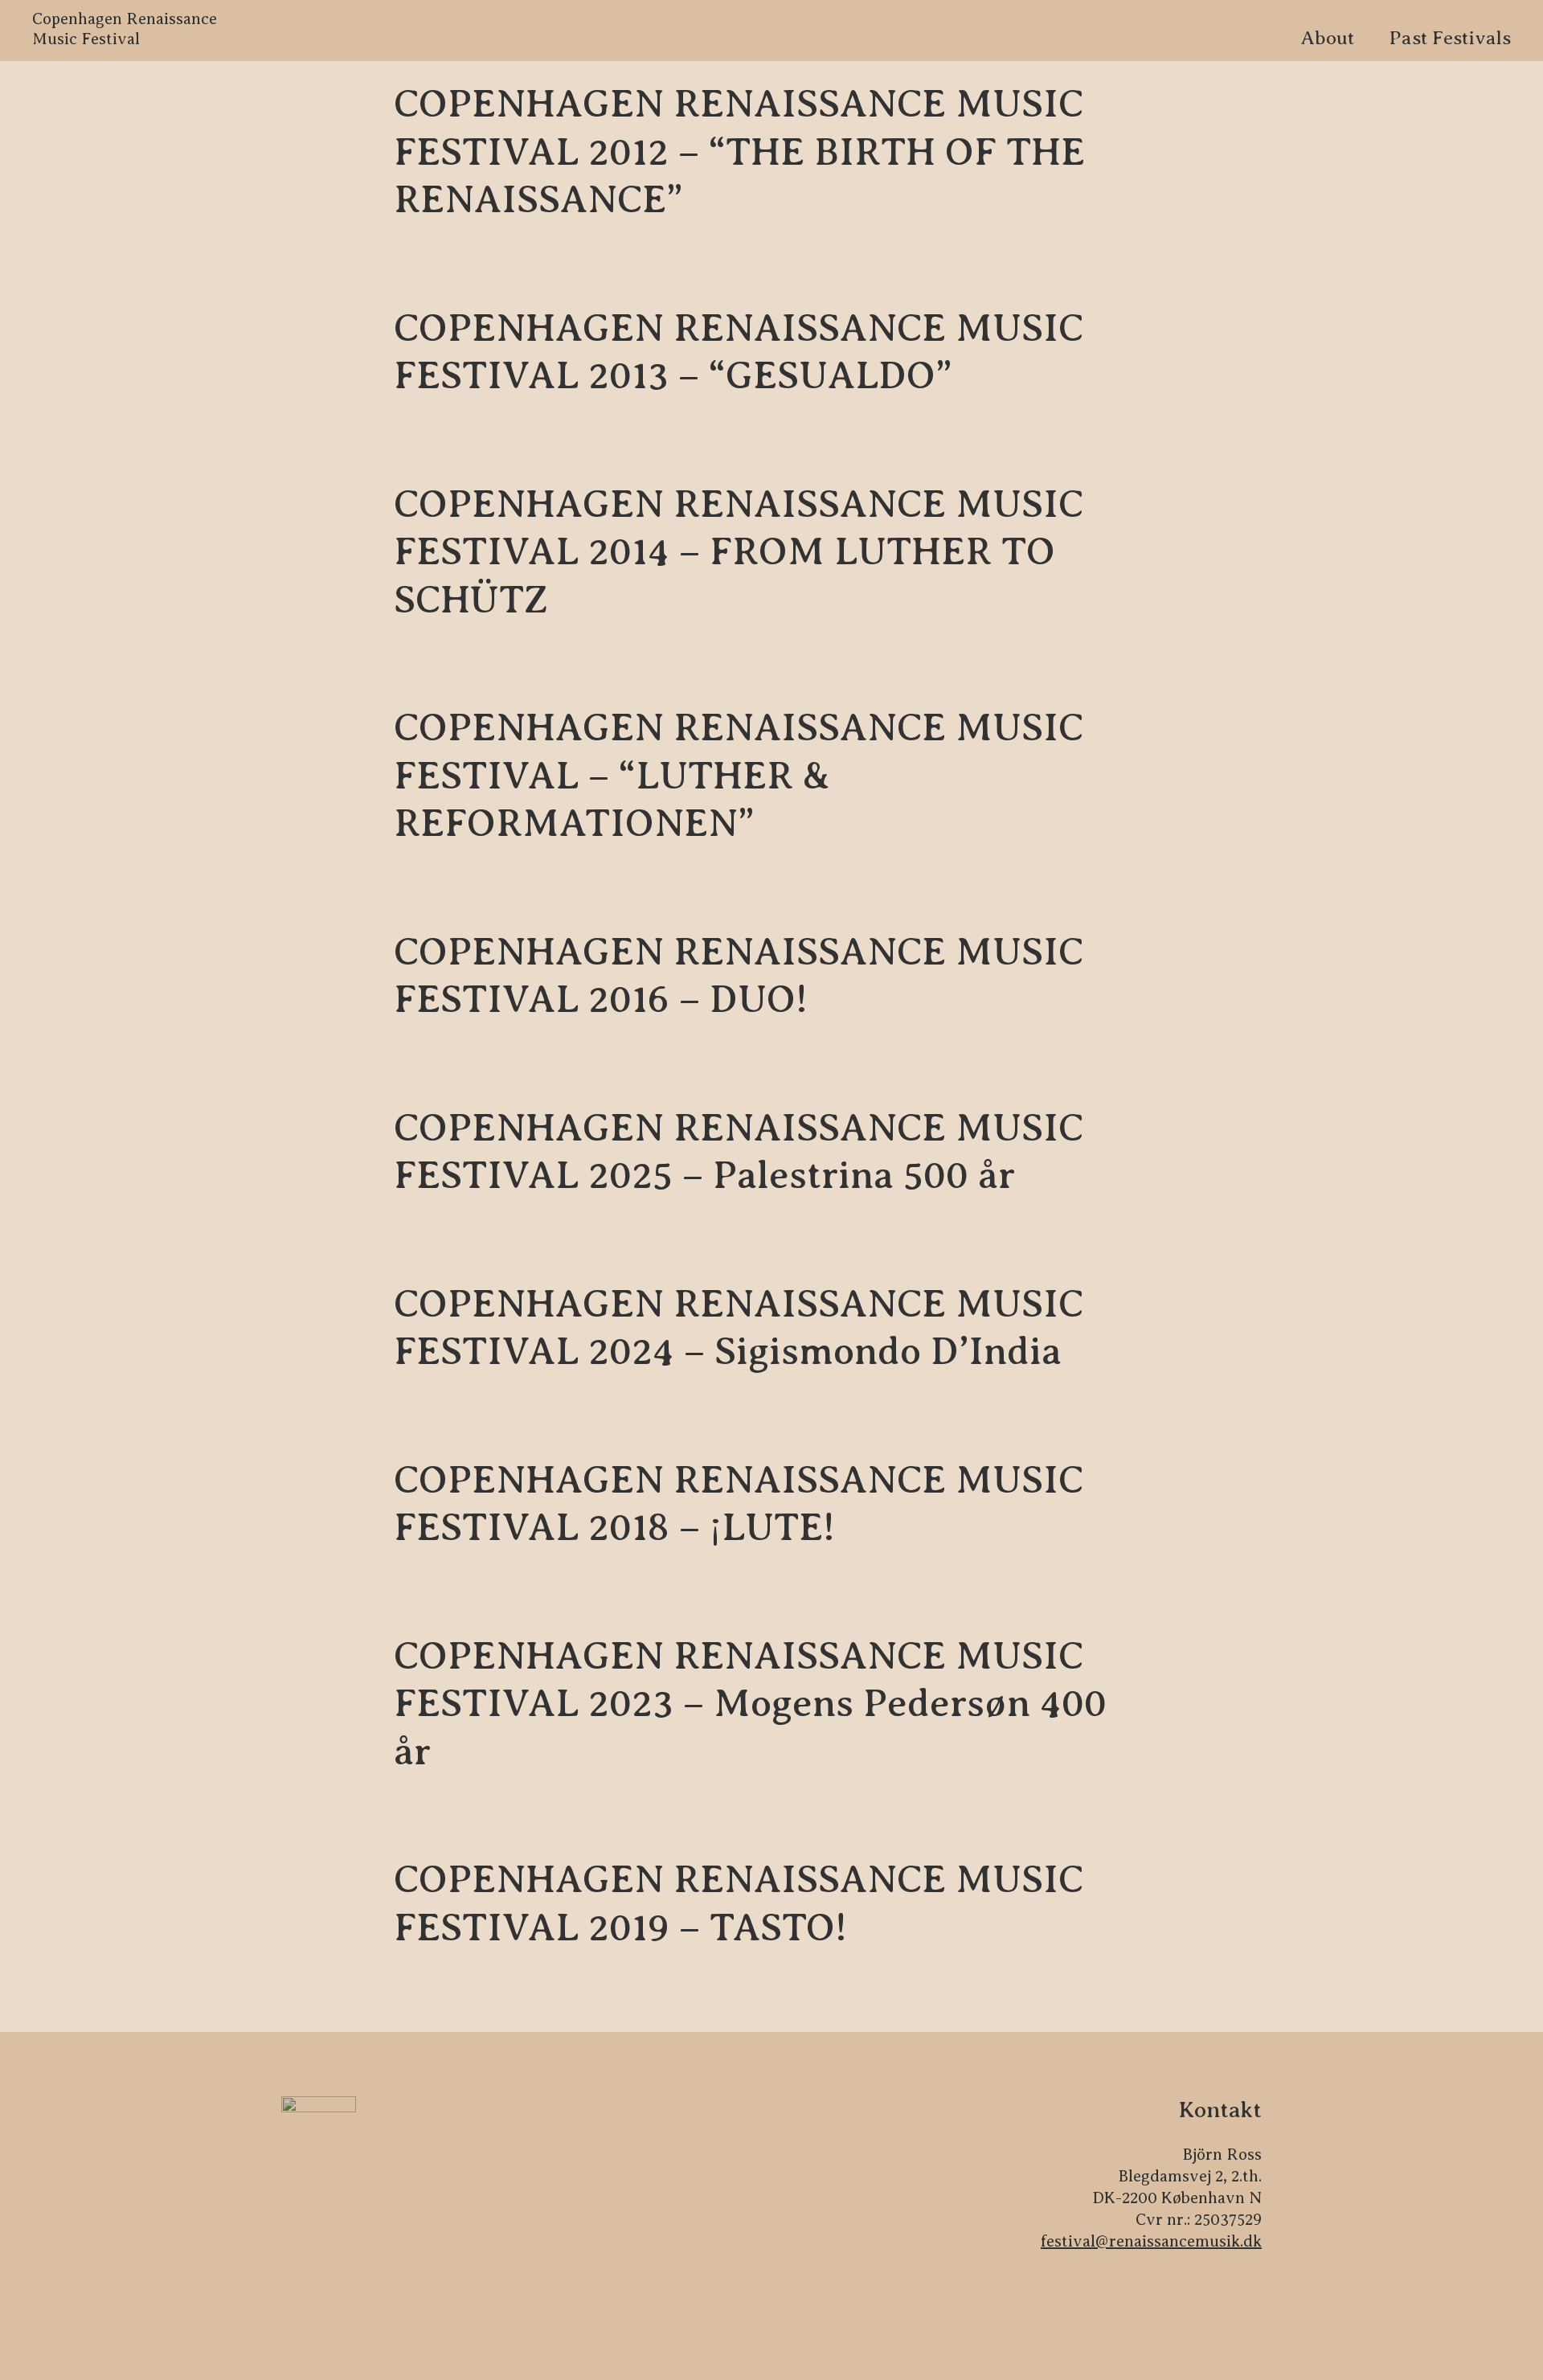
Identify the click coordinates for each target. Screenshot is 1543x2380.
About (1327, 38)
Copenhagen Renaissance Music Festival (125, 29)
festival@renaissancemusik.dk (1151, 2241)
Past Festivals (1450, 38)
